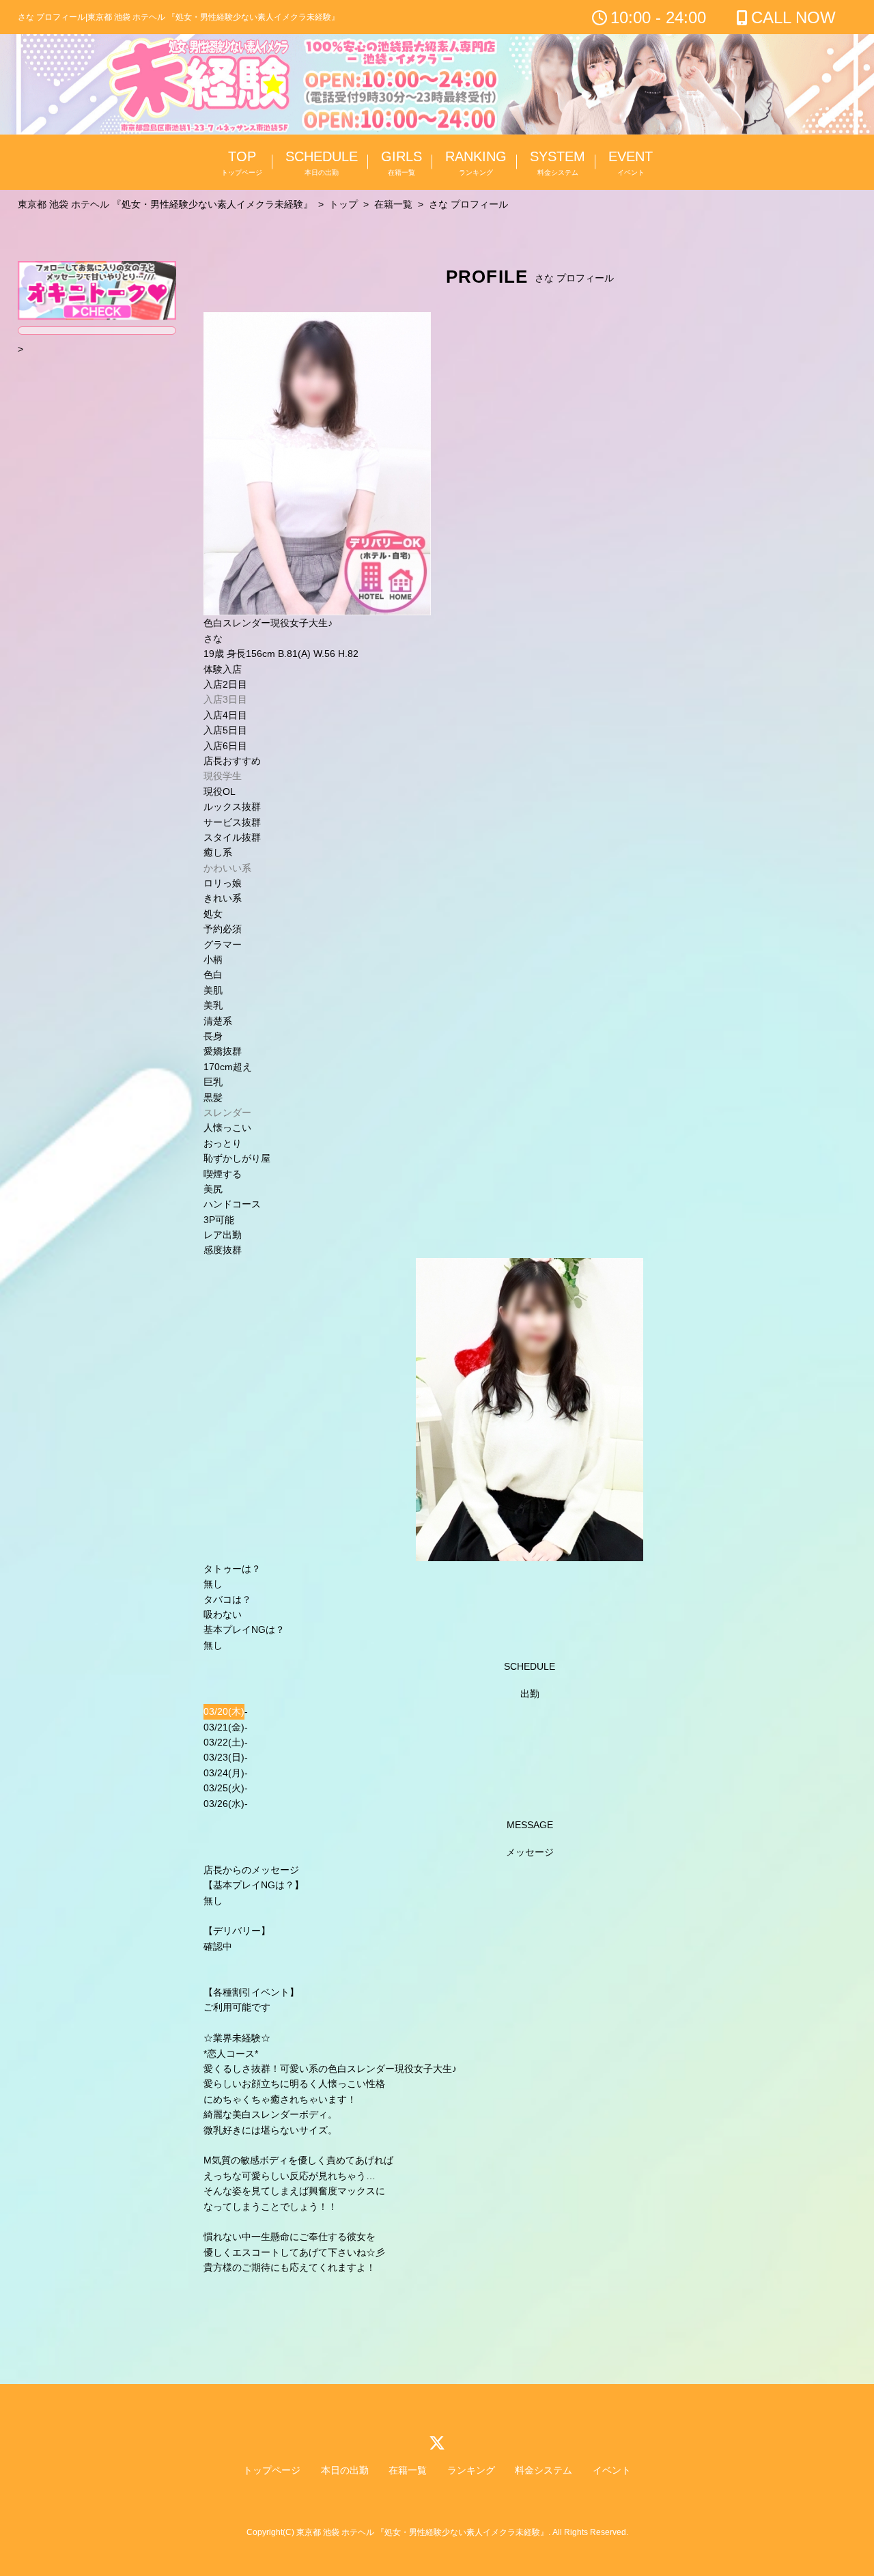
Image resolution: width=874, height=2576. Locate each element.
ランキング (471, 2470)
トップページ (272, 2470)
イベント (612, 2470)
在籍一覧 (408, 2470)
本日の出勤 (345, 2470)
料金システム (544, 2470)
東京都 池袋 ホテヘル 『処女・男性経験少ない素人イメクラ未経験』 (422, 2532)
